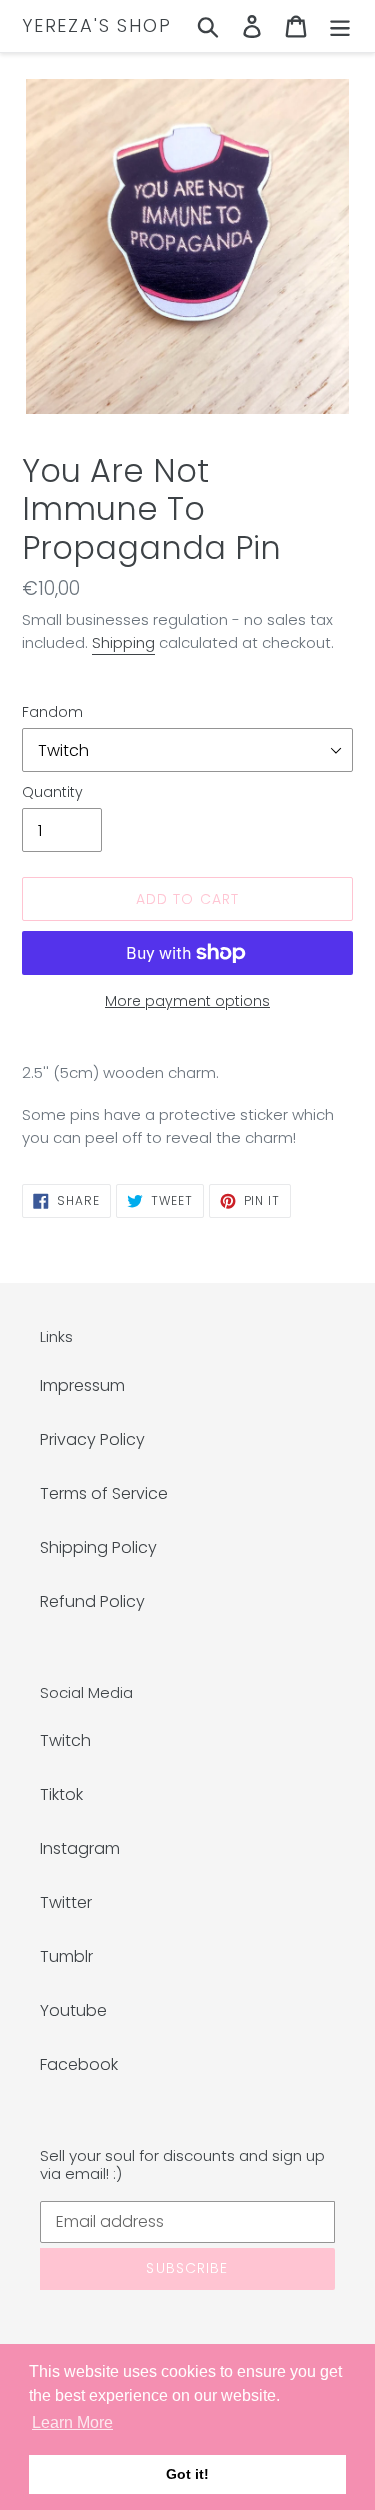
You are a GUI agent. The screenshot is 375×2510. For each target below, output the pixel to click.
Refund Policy (92, 1601)
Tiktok (61, 1794)
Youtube (73, 2010)
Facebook (79, 2064)
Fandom (52, 712)
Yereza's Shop (96, 26)
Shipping (123, 642)
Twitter (66, 1902)
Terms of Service (104, 1493)
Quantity (52, 792)
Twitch (65, 1740)
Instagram (80, 1848)
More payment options (187, 1001)
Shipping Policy (98, 1547)
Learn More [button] (72, 2422)
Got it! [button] (187, 2474)
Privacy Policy (92, 1439)
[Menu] (340, 26)
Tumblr (66, 1956)
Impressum (82, 1385)
